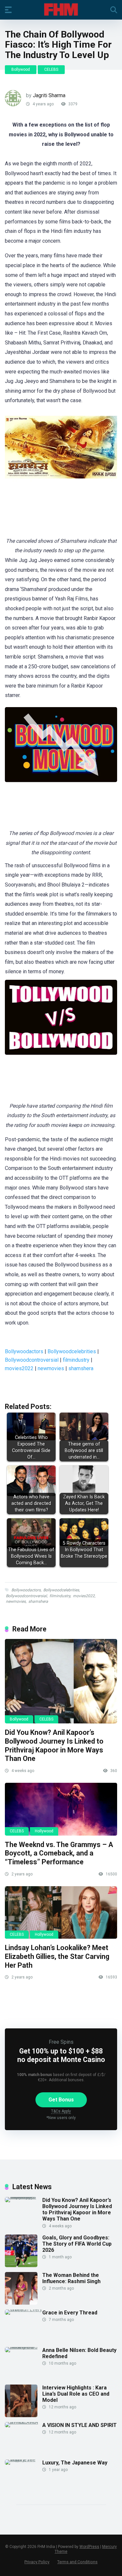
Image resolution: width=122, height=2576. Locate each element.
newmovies (51, 1368)
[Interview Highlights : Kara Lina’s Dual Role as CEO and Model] (21, 2415)
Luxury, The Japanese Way (75, 2463)
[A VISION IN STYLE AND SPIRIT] (24, 2422)
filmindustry (76, 1360)
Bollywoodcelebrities (72, 1351)
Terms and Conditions (77, 2562)
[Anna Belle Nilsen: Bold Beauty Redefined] (24, 2347)
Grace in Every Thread (70, 2313)
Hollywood (44, 1831)
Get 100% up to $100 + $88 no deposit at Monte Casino (61, 2055)
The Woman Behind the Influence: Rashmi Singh (71, 2278)
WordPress (89, 2547)
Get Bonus (61, 2100)
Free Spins (61, 2042)
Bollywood (21, 69)
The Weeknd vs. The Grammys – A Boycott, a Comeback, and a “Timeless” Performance (59, 1853)
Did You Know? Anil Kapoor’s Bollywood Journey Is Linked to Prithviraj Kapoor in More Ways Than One (54, 1745)
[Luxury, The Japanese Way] (24, 2459)
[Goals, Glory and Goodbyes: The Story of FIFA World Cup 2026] (21, 2265)
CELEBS (51, 69)
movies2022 (19, 1368)
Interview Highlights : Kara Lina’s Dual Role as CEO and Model (76, 2394)
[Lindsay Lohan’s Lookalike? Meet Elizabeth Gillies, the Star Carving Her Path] (61, 1913)
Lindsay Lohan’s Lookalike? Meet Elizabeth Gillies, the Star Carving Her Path (57, 1956)
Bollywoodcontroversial (32, 1360)
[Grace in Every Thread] (24, 2309)
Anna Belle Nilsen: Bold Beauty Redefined (79, 2353)
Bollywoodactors (24, 1351)
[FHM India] (61, 9)
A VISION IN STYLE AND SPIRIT (80, 2425)
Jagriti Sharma (49, 95)
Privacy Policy (37, 2562)
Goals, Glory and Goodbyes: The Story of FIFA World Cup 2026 (77, 2244)
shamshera (81, 1368)
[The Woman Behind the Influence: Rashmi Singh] (21, 2303)
